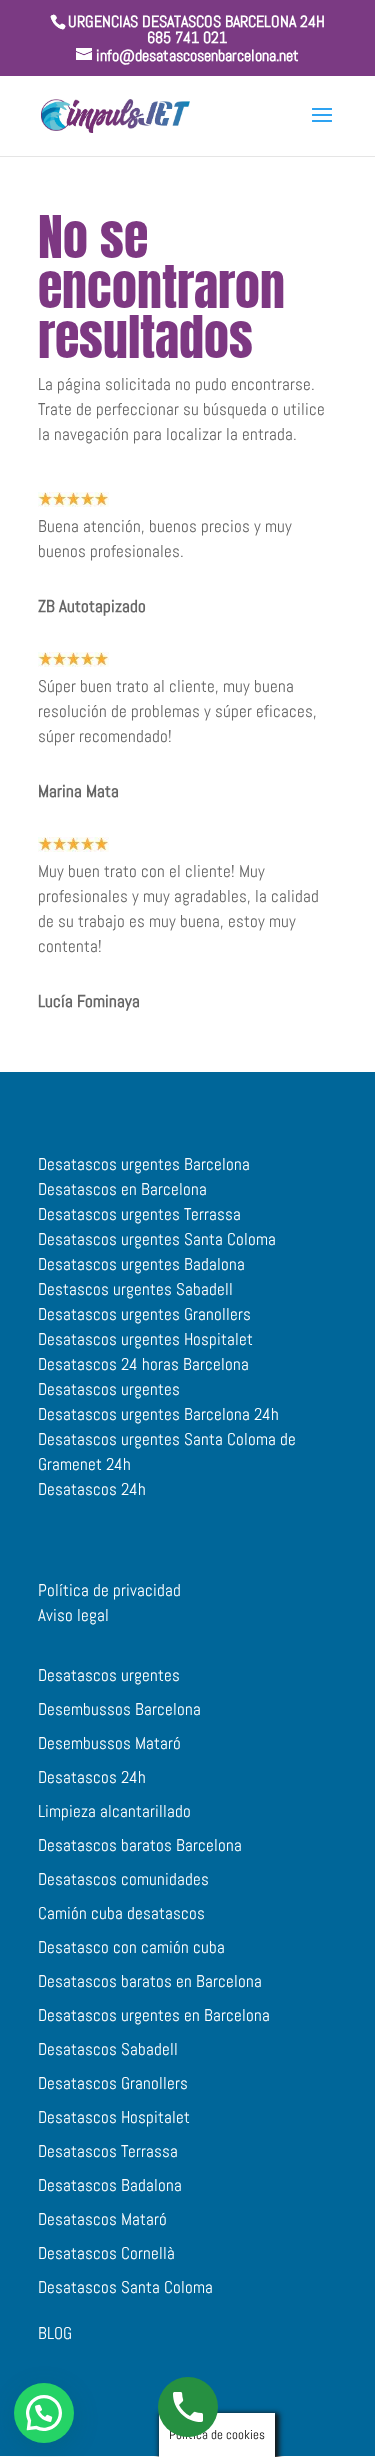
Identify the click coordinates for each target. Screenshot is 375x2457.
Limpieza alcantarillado (114, 1811)
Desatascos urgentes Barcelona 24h (158, 1414)
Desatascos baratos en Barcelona (150, 1981)
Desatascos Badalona (110, 2185)
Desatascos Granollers (113, 2083)
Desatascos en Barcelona (122, 1189)
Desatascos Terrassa (108, 2151)
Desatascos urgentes (109, 1389)
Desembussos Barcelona (119, 1709)
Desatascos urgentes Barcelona (144, 1164)
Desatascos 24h (92, 1489)
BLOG (55, 2333)
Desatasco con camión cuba (131, 1947)
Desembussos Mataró (109, 1743)
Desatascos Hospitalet (114, 2117)
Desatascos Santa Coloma (125, 2287)
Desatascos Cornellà (106, 2253)
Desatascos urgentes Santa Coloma (157, 1239)
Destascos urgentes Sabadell (135, 1289)
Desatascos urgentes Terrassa (139, 1214)
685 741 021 (187, 37)
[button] (44, 2413)
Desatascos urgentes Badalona (141, 1264)
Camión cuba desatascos (121, 1913)
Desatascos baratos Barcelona (140, 1845)
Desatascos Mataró (102, 2219)
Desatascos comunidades (123, 1879)
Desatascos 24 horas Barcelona (143, 1364)
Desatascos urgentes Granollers (144, 1314)
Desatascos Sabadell (108, 2049)
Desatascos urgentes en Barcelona (154, 2015)
